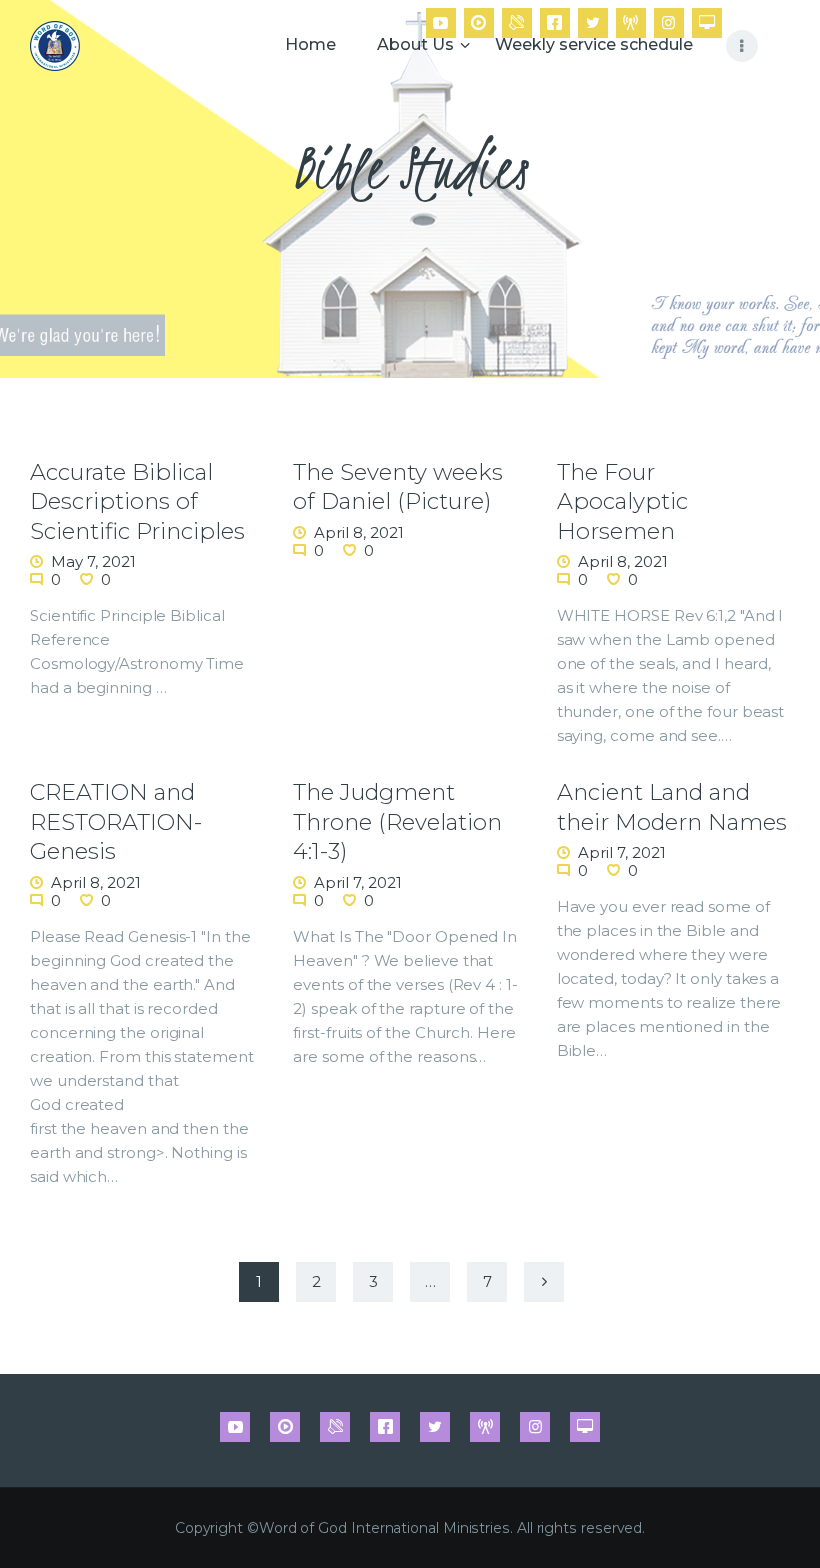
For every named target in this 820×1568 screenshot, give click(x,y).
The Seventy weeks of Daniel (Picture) (398, 486)
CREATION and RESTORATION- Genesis (116, 821)
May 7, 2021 (93, 561)
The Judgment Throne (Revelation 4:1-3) (397, 821)
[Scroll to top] (785, 1520)
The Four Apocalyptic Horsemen (622, 501)
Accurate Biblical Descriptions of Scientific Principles (137, 501)
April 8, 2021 (359, 532)
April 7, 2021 (358, 882)
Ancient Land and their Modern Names (672, 806)
